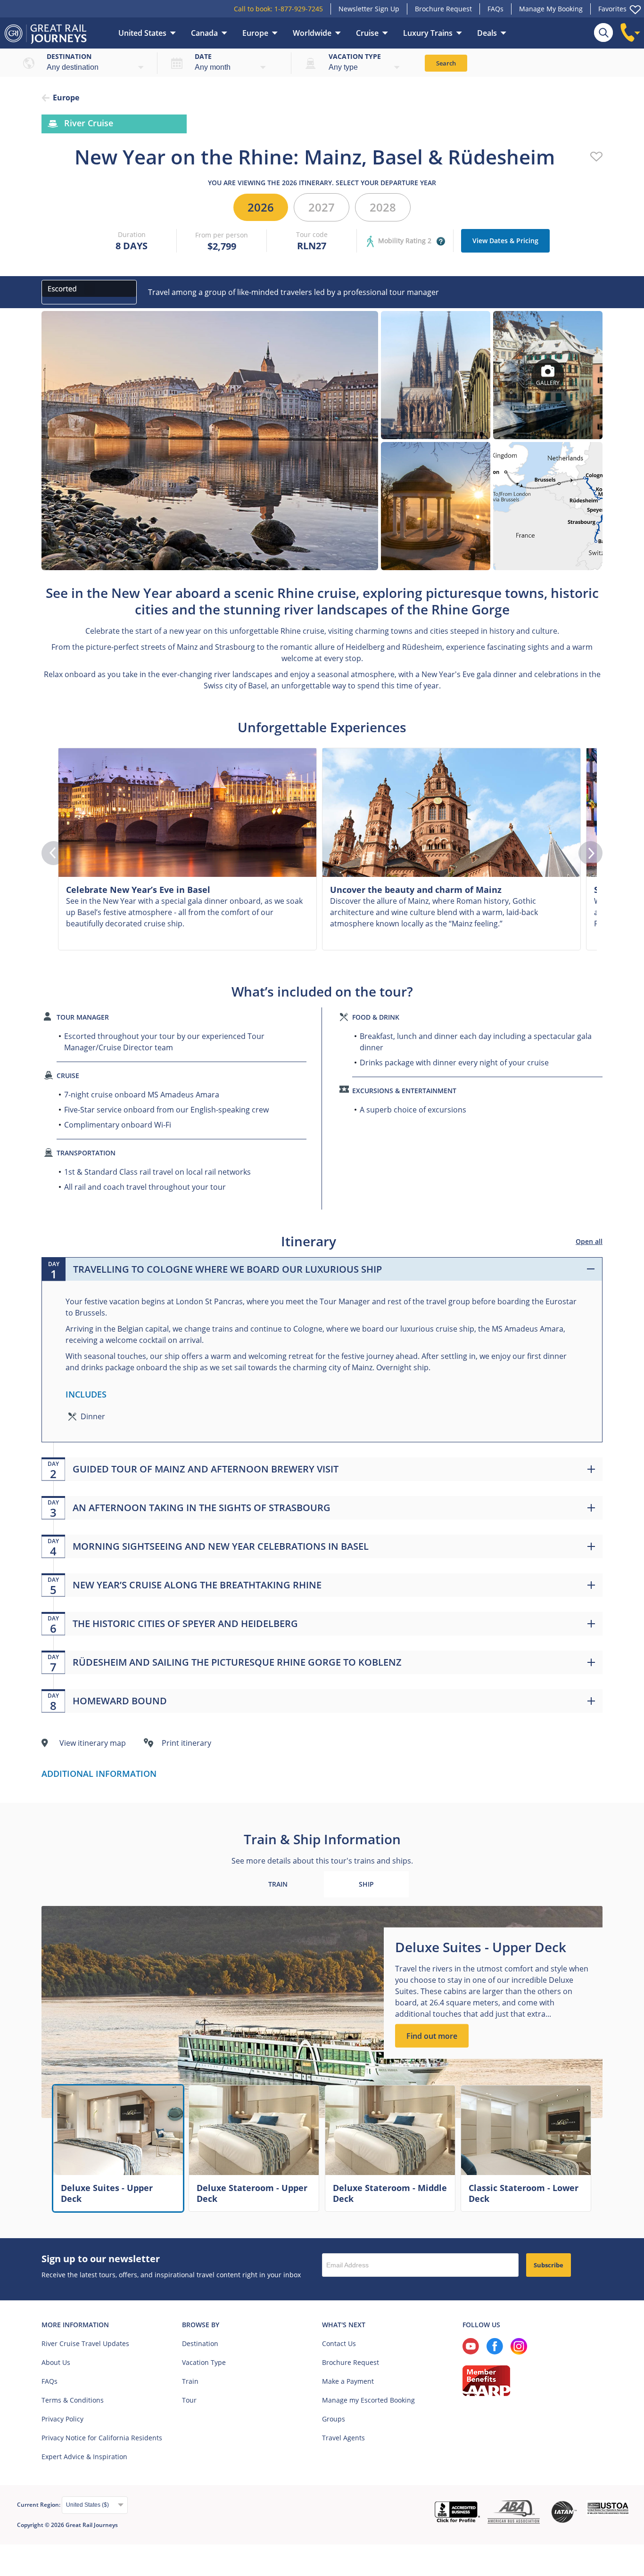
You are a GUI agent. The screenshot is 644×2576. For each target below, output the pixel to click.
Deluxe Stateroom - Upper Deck (252, 2193)
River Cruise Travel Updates (85, 2343)
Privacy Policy (62, 2419)
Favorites (612, 9)
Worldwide (312, 33)
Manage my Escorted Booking (368, 2400)
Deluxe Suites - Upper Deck (107, 2193)
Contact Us (339, 2343)
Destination (69, 56)
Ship (366, 1884)
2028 (383, 207)
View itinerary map (93, 1743)
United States (142, 33)
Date (203, 56)
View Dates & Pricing (505, 241)
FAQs (495, 9)
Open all (589, 1241)
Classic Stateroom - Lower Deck (524, 2193)
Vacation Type (204, 2362)
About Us (56, 2362)
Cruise (367, 33)
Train (278, 1884)
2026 (261, 207)
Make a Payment (348, 2381)
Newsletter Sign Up (369, 9)
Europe (255, 33)
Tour (189, 2400)
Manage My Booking (551, 9)
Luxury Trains (428, 33)
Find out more (432, 2036)
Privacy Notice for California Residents (102, 2438)
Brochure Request (443, 9)
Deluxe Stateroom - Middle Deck (390, 2193)
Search (446, 63)
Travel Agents (343, 2438)
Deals (487, 33)
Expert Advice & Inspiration (84, 2457)
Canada (204, 33)
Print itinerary (186, 1743)
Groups (334, 2419)
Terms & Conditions (73, 2400)
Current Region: (39, 2505)
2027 (322, 207)
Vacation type (355, 56)
